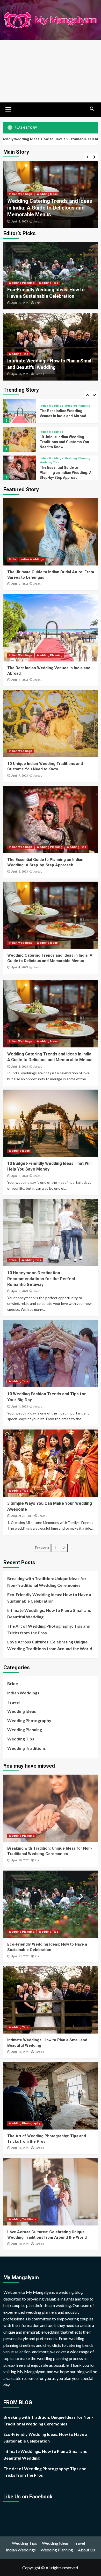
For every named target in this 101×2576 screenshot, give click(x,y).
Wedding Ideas (19, 201)
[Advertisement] (51, 71)
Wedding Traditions (27, 1748)
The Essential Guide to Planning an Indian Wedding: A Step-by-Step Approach (66, 472)
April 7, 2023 (20, 776)
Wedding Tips (49, 283)
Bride (12, 559)
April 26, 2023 (20, 374)
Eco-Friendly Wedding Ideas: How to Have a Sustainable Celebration (49, 1598)
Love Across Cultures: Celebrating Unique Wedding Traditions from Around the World (50, 1645)
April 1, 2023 (20, 1407)
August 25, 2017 (22, 1516)
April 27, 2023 (20, 303)
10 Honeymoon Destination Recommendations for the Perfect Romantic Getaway (41, 1279)
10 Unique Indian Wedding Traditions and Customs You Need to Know (64, 442)
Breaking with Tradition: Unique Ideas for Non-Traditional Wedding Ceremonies (47, 1582)
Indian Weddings (51, 406)
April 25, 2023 (20, 2148)
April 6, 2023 (20, 872)
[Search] (92, 109)
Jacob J (38, 221)
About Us (86, 2550)
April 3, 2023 (20, 222)
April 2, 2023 (20, 1291)
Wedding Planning (22, 283)
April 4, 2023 (20, 967)
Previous (42, 1548)
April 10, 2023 (20, 2244)
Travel (13, 1260)
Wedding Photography (29, 1720)
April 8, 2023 (20, 680)
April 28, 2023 (20, 1860)
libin (38, 303)
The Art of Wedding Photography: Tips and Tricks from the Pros (49, 1629)
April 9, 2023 (20, 584)
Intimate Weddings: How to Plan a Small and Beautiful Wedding (49, 1614)
